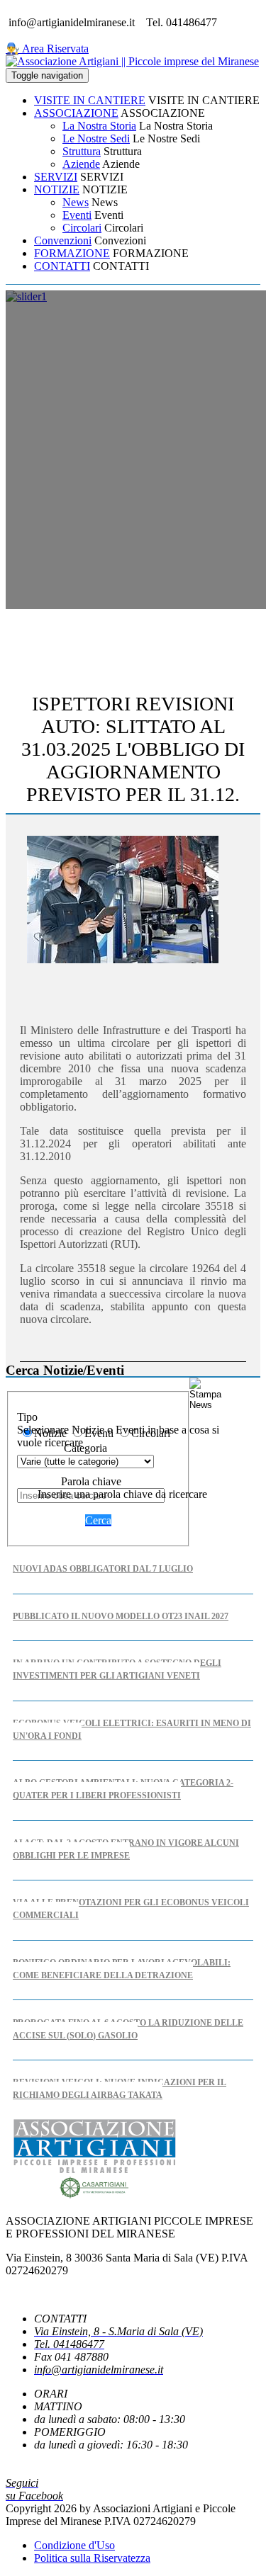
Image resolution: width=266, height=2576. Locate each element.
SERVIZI (56, 177)
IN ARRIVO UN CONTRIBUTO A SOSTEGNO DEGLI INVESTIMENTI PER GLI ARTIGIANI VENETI (117, 1669)
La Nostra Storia (99, 126)
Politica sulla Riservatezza (92, 2558)
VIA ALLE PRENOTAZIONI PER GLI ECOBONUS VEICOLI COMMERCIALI (131, 1909)
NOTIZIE (57, 189)
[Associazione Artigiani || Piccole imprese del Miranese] (132, 61)
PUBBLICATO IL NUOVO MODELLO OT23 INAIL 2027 (121, 1616)
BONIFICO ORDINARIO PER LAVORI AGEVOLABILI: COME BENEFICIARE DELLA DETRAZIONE (122, 1969)
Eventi (77, 215)
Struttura (82, 151)
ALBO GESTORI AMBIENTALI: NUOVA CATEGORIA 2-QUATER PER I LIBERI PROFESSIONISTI (123, 1789)
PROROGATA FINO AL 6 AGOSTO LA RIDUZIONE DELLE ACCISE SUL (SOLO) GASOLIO (128, 2029)
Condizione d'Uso (74, 2545)
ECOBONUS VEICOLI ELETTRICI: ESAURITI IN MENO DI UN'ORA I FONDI (132, 1730)
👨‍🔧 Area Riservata (47, 49)
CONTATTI (62, 266)
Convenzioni (63, 240)
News (76, 202)
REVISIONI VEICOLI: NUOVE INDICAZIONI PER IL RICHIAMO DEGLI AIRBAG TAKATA (120, 2089)
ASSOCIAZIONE (76, 113)
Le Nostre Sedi (96, 138)
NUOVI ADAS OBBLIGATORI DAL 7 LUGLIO (103, 1569)
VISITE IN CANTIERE (90, 100)
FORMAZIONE (72, 253)
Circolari (82, 228)
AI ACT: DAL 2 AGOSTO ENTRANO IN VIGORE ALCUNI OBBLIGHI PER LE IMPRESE (126, 1849)
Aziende (81, 164)
